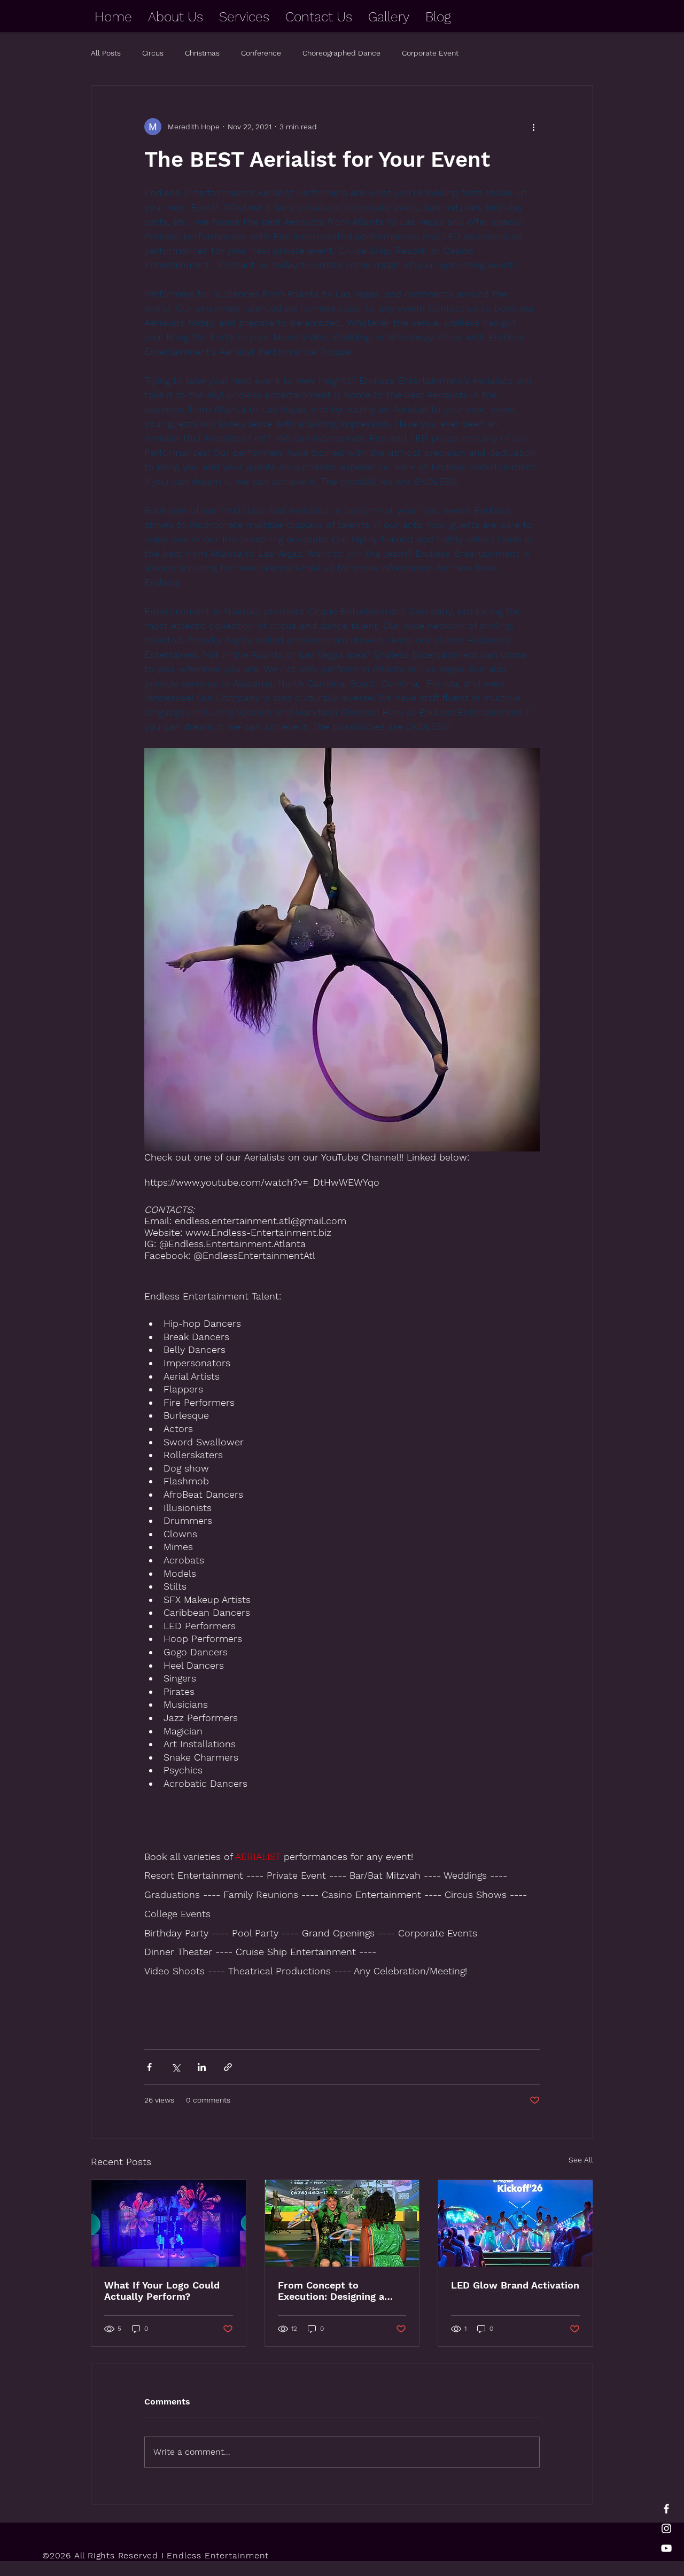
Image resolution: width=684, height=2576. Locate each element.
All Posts (106, 53)
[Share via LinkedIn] (202, 2067)
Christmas (202, 53)
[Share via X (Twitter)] (176, 2067)
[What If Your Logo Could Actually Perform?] (169, 2223)
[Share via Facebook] (149, 2067)
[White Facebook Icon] (666, 2509)
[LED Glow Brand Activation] (515, 2223)
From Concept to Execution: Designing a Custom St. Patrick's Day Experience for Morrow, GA (342, 2291)
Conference (261, 53)
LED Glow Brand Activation (515, 2285)
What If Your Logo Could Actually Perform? (162, 2291)
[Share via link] (228, 2067)
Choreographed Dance (341, 53)
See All (581, 2160)
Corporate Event (430, 53)
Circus (153, 53)
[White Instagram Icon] (666, 2528)
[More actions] (533, 127)
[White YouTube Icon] (666, 2548)
